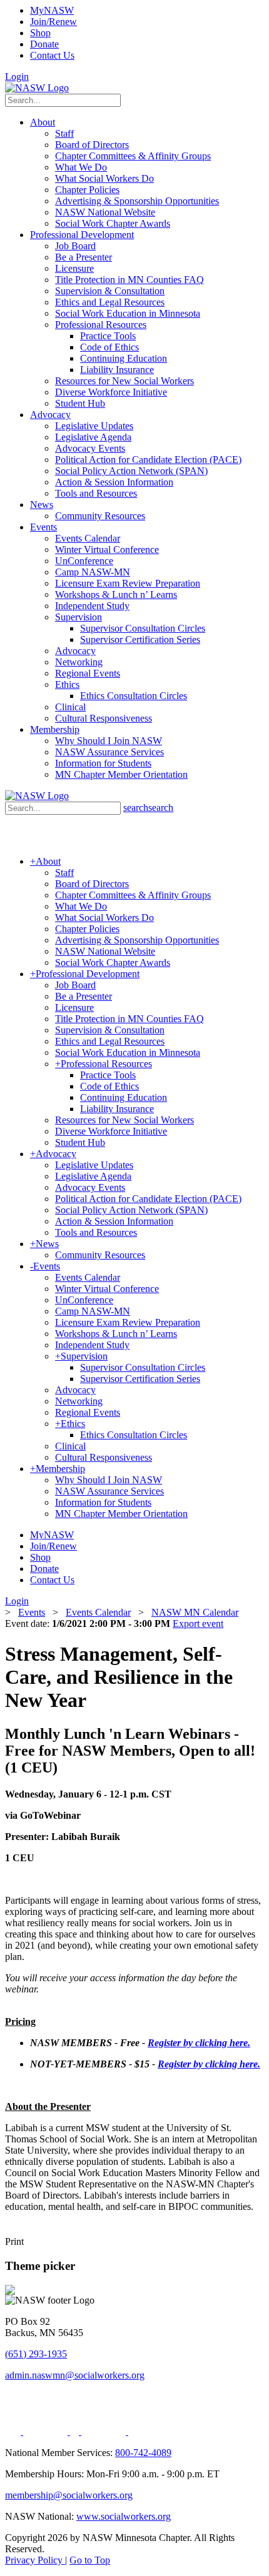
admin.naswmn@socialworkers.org (75, 2375)
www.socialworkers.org (124, 2516)
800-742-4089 (143, 2453)
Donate (44, 44)
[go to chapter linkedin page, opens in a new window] (47, 2431)
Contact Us (52, 55)
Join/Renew (53, 22)
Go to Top (90, 2560)
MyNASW (52, 10)
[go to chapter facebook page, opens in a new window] (76, 2431)
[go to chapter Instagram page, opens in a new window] (136, 2431)
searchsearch (148, 808)
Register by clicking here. (199, 2043)
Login (17, 77)
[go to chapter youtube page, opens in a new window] (105, 2431)
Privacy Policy (35, 2560)
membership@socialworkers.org (69, 2495)
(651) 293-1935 (36, 2354)
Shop (40, 33)
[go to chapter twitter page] (14, 2431)
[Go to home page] (37, 88)
